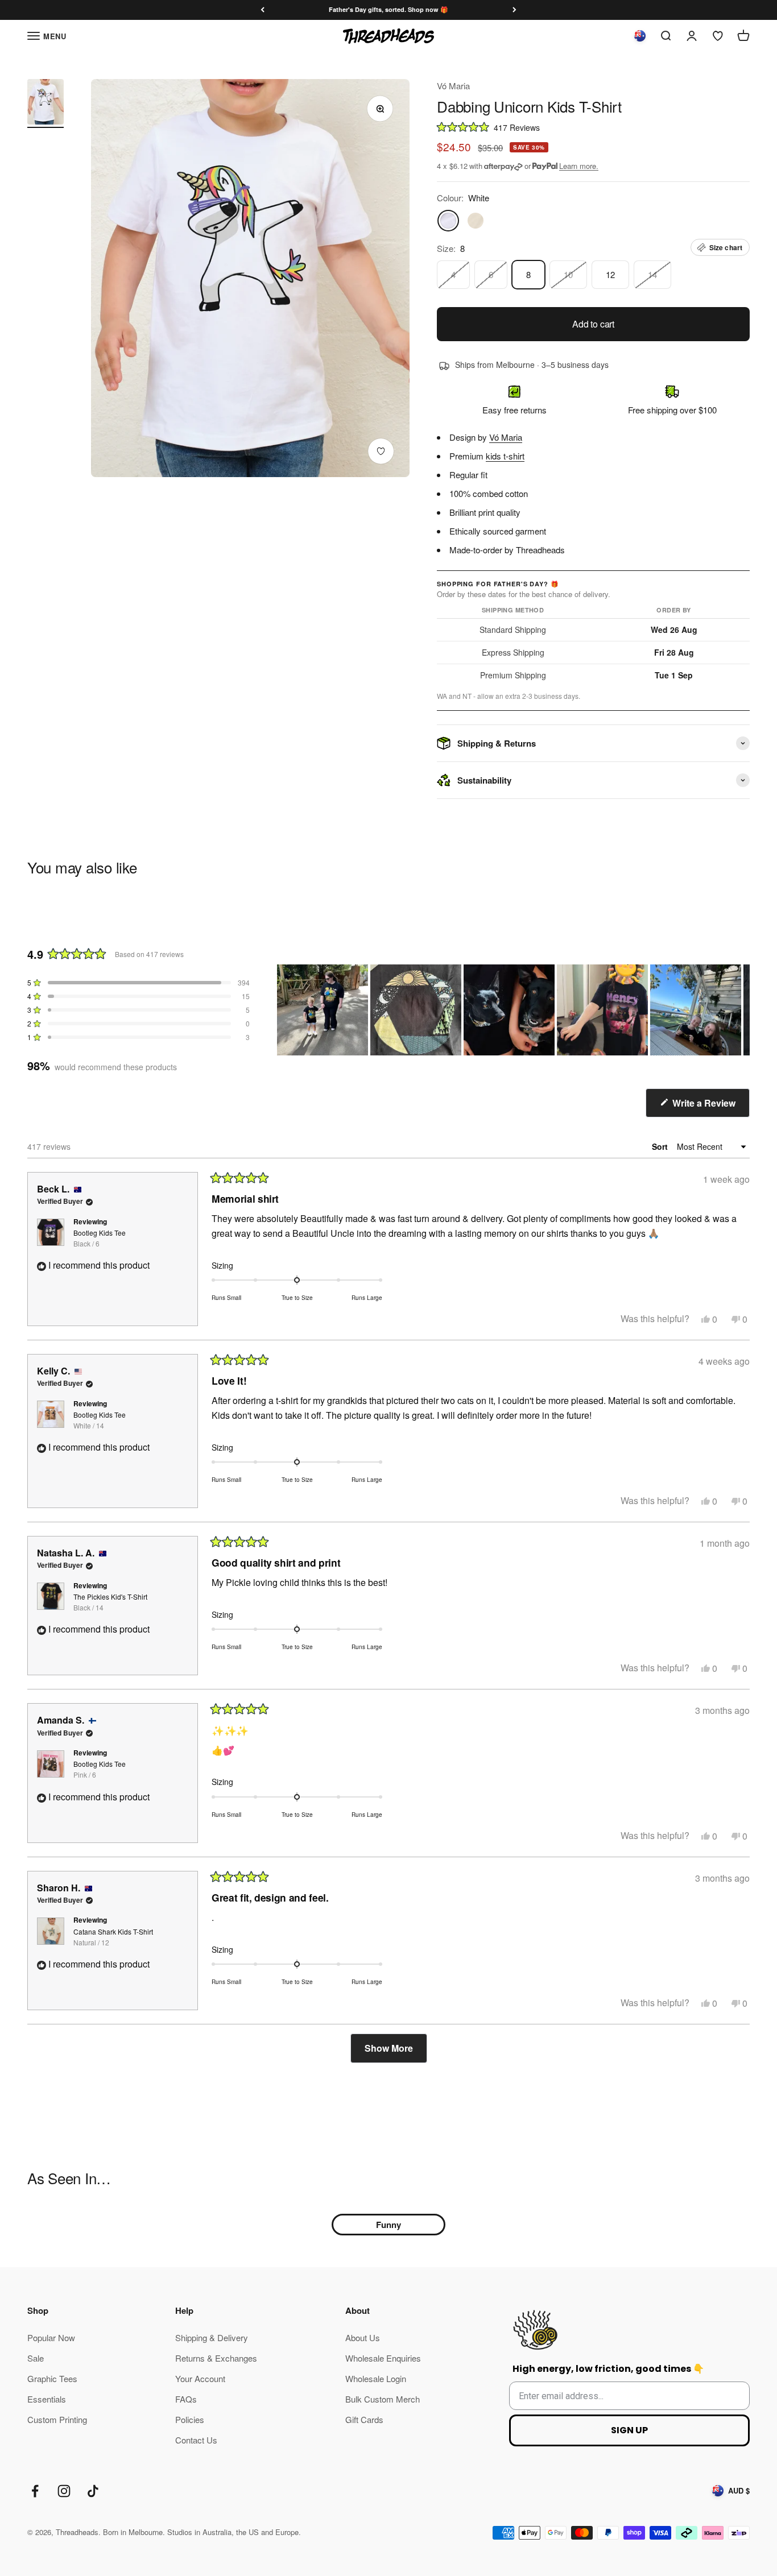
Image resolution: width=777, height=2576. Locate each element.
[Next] (514, 10)
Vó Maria (453, 86)
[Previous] (263, 10)
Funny (388, 2225)
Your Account (200, 2378)
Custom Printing (57, 2419)
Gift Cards (364, 2419)
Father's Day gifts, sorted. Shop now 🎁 (388, 9)
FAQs (186, 2399)
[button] (593, 127)
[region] (513, 1010)
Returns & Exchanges (216, 2358)
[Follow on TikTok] (93, 2491)
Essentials (47, 2399)
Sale (36, 2358)
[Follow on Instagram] (64, 2491)
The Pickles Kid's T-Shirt (110, 1602)
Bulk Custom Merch (383, 2399)
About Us (363, 2337)
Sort (661, 1146)
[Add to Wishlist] (381, 451)
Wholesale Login (376, 2378)
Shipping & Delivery (212, 2337)
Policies (190, 2419)
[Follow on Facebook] (35, 2491)
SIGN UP (629, 2430)
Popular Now (51, 2337)
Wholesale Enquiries (383, 2358)
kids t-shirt (505, 456)
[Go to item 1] (46, 103)
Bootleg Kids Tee (100, 1238)
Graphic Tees (52, 2378)
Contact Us (196, 2440)
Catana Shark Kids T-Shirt (113, 1937)
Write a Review (710, 1107)
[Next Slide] (741, 1010)
